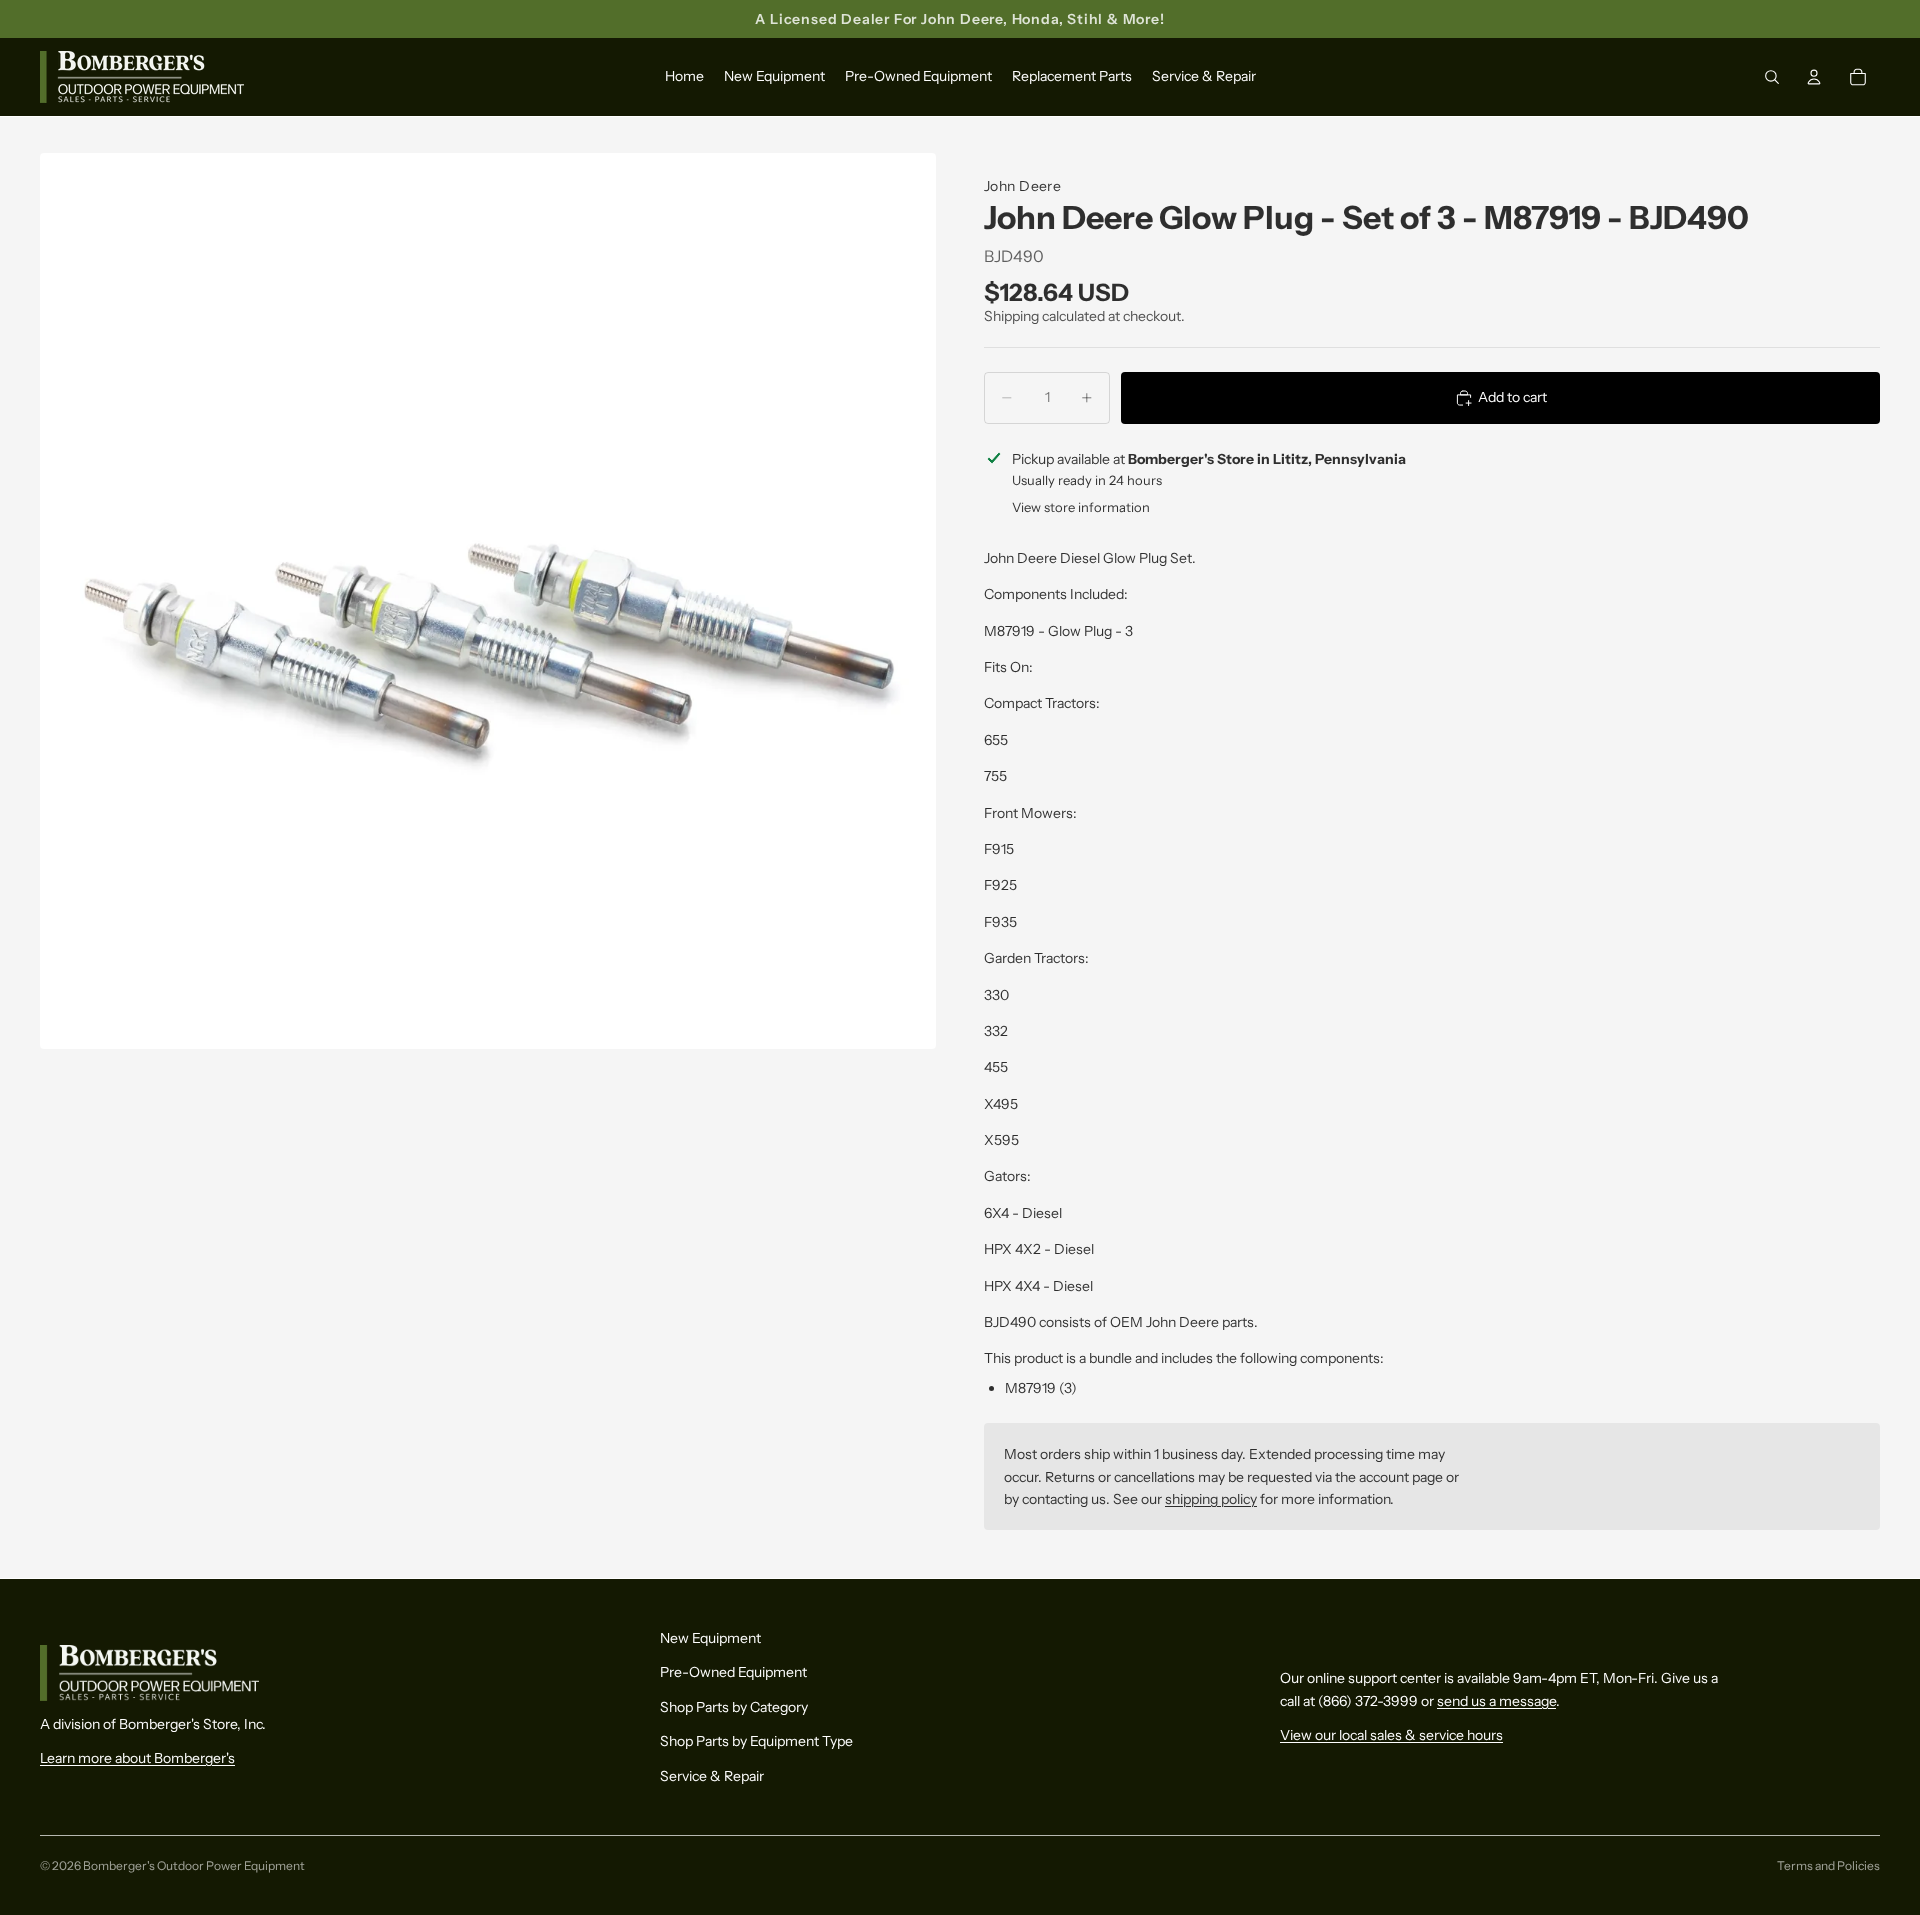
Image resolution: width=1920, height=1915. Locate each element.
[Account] (1814, 78)
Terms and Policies (1828, 1865)
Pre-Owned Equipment (733, 1672)
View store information (1081, 507)
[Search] (1772, 78)
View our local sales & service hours (1391, 1735)
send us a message (1496, 1701)
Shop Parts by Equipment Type (756, 1741)
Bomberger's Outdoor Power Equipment (194, 1865)
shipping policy (1211, 1499)
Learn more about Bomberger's (137, 1758)
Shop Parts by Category (734, 1707)
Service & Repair (712, 1775)
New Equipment (710, 1638)
